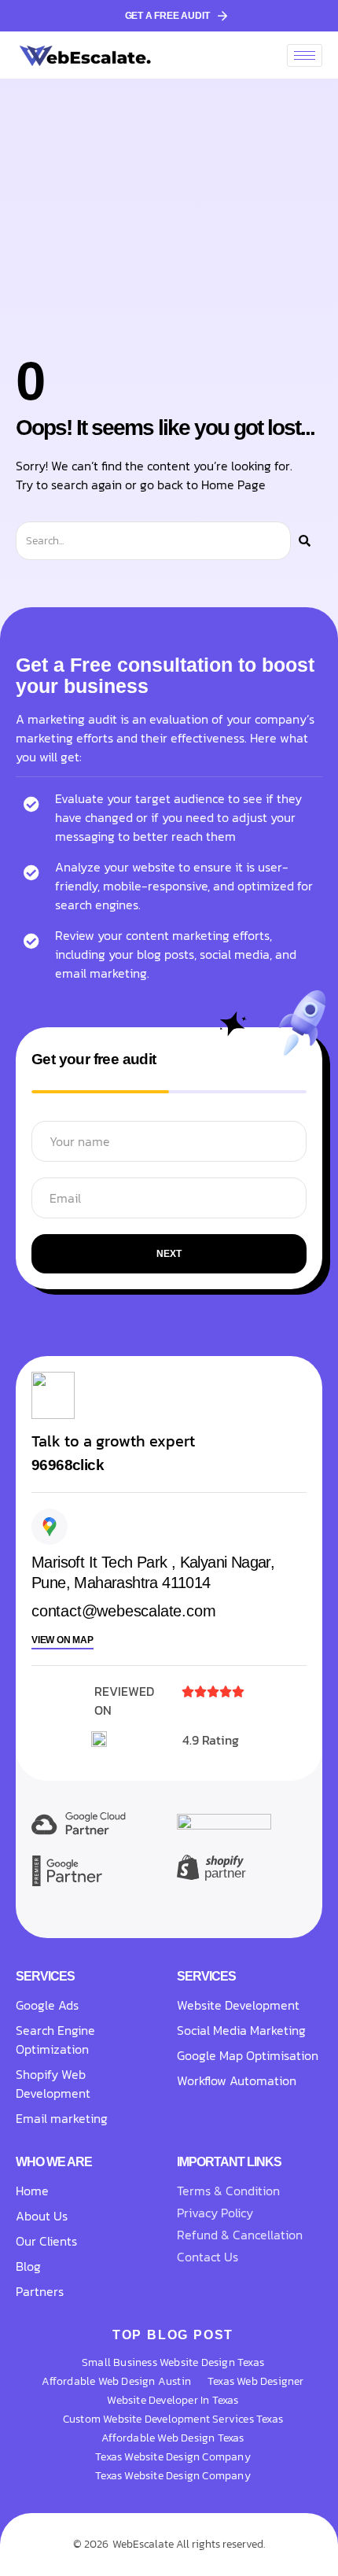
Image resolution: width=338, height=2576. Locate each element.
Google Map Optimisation (248, 2055)
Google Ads (47, 2005)
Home (32, 2191)
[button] (68, 1466)
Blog (28, 2266)
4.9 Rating (211, 1740)
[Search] (305, 541)
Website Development (238, 2005)
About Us (42, 2216)
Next (169, 1254)
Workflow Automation (237, 2080)
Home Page (233, 485)
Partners (40, 2291)
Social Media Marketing (241, 2030)
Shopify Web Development (55, 2084)
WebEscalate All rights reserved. (189, 2544)
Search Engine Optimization (55, 2040)
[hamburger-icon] (305, 55)
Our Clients (46, 2241)
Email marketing (62, 2118)
